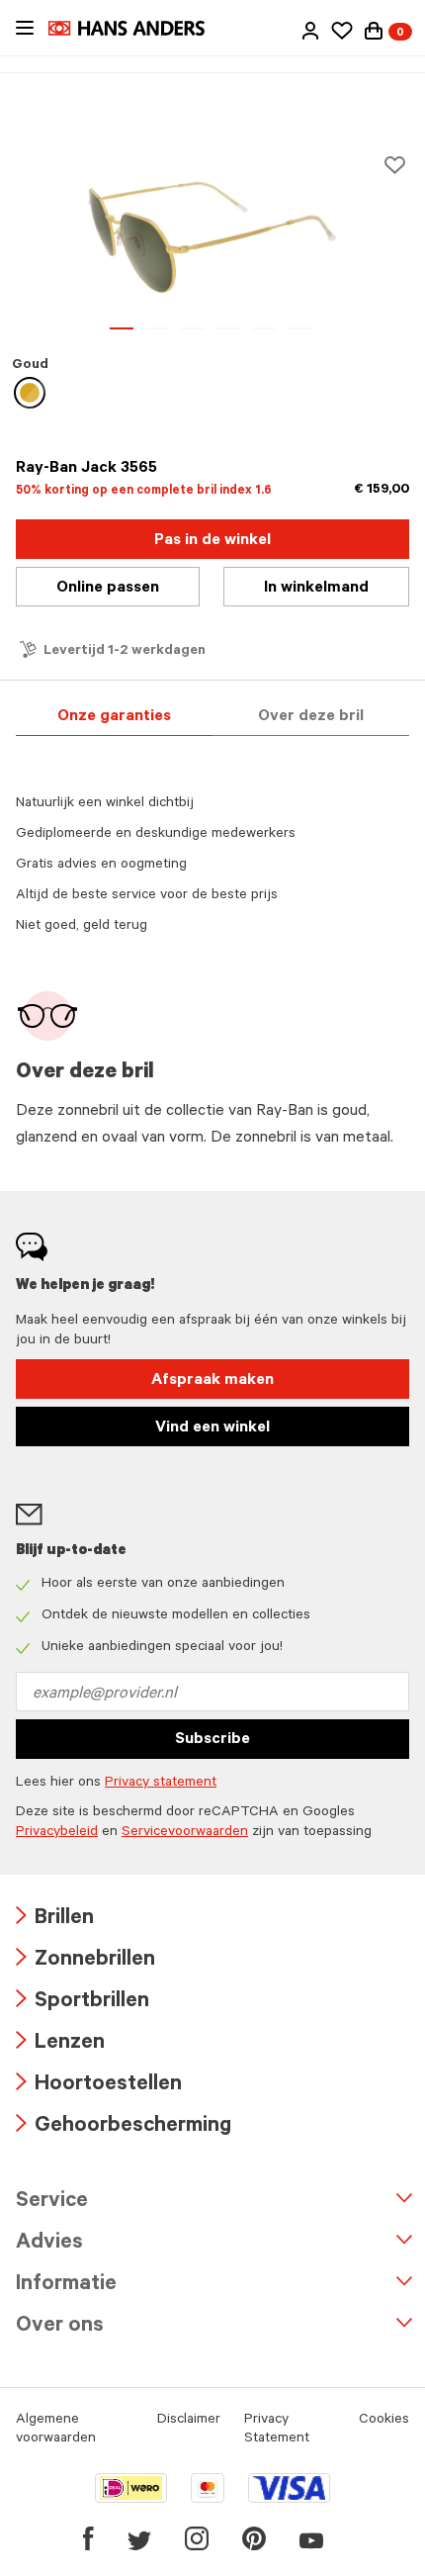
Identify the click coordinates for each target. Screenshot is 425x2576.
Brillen (55, 1920)
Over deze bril (311, 717)
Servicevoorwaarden (185, 1833)
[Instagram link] (197, 2538)
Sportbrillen (83, 2003)
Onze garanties (114, 717)
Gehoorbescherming (124, 2127)
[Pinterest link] (254, 2538)
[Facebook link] (88, 2538)
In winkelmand (316, 589)
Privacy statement (161, 1784)
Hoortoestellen (99, 2086)
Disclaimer (189, 2421)
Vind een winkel (212, 1428)
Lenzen (60, 2044)
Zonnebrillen (85, 1961)
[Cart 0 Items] (374, 31)
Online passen (108, 589)
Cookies (384, 2421)
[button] (310, 31)
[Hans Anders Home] (136, 28)
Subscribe (212, 1740)
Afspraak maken (212, 1381)
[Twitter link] (139, 2538)
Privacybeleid (57, 1833)
